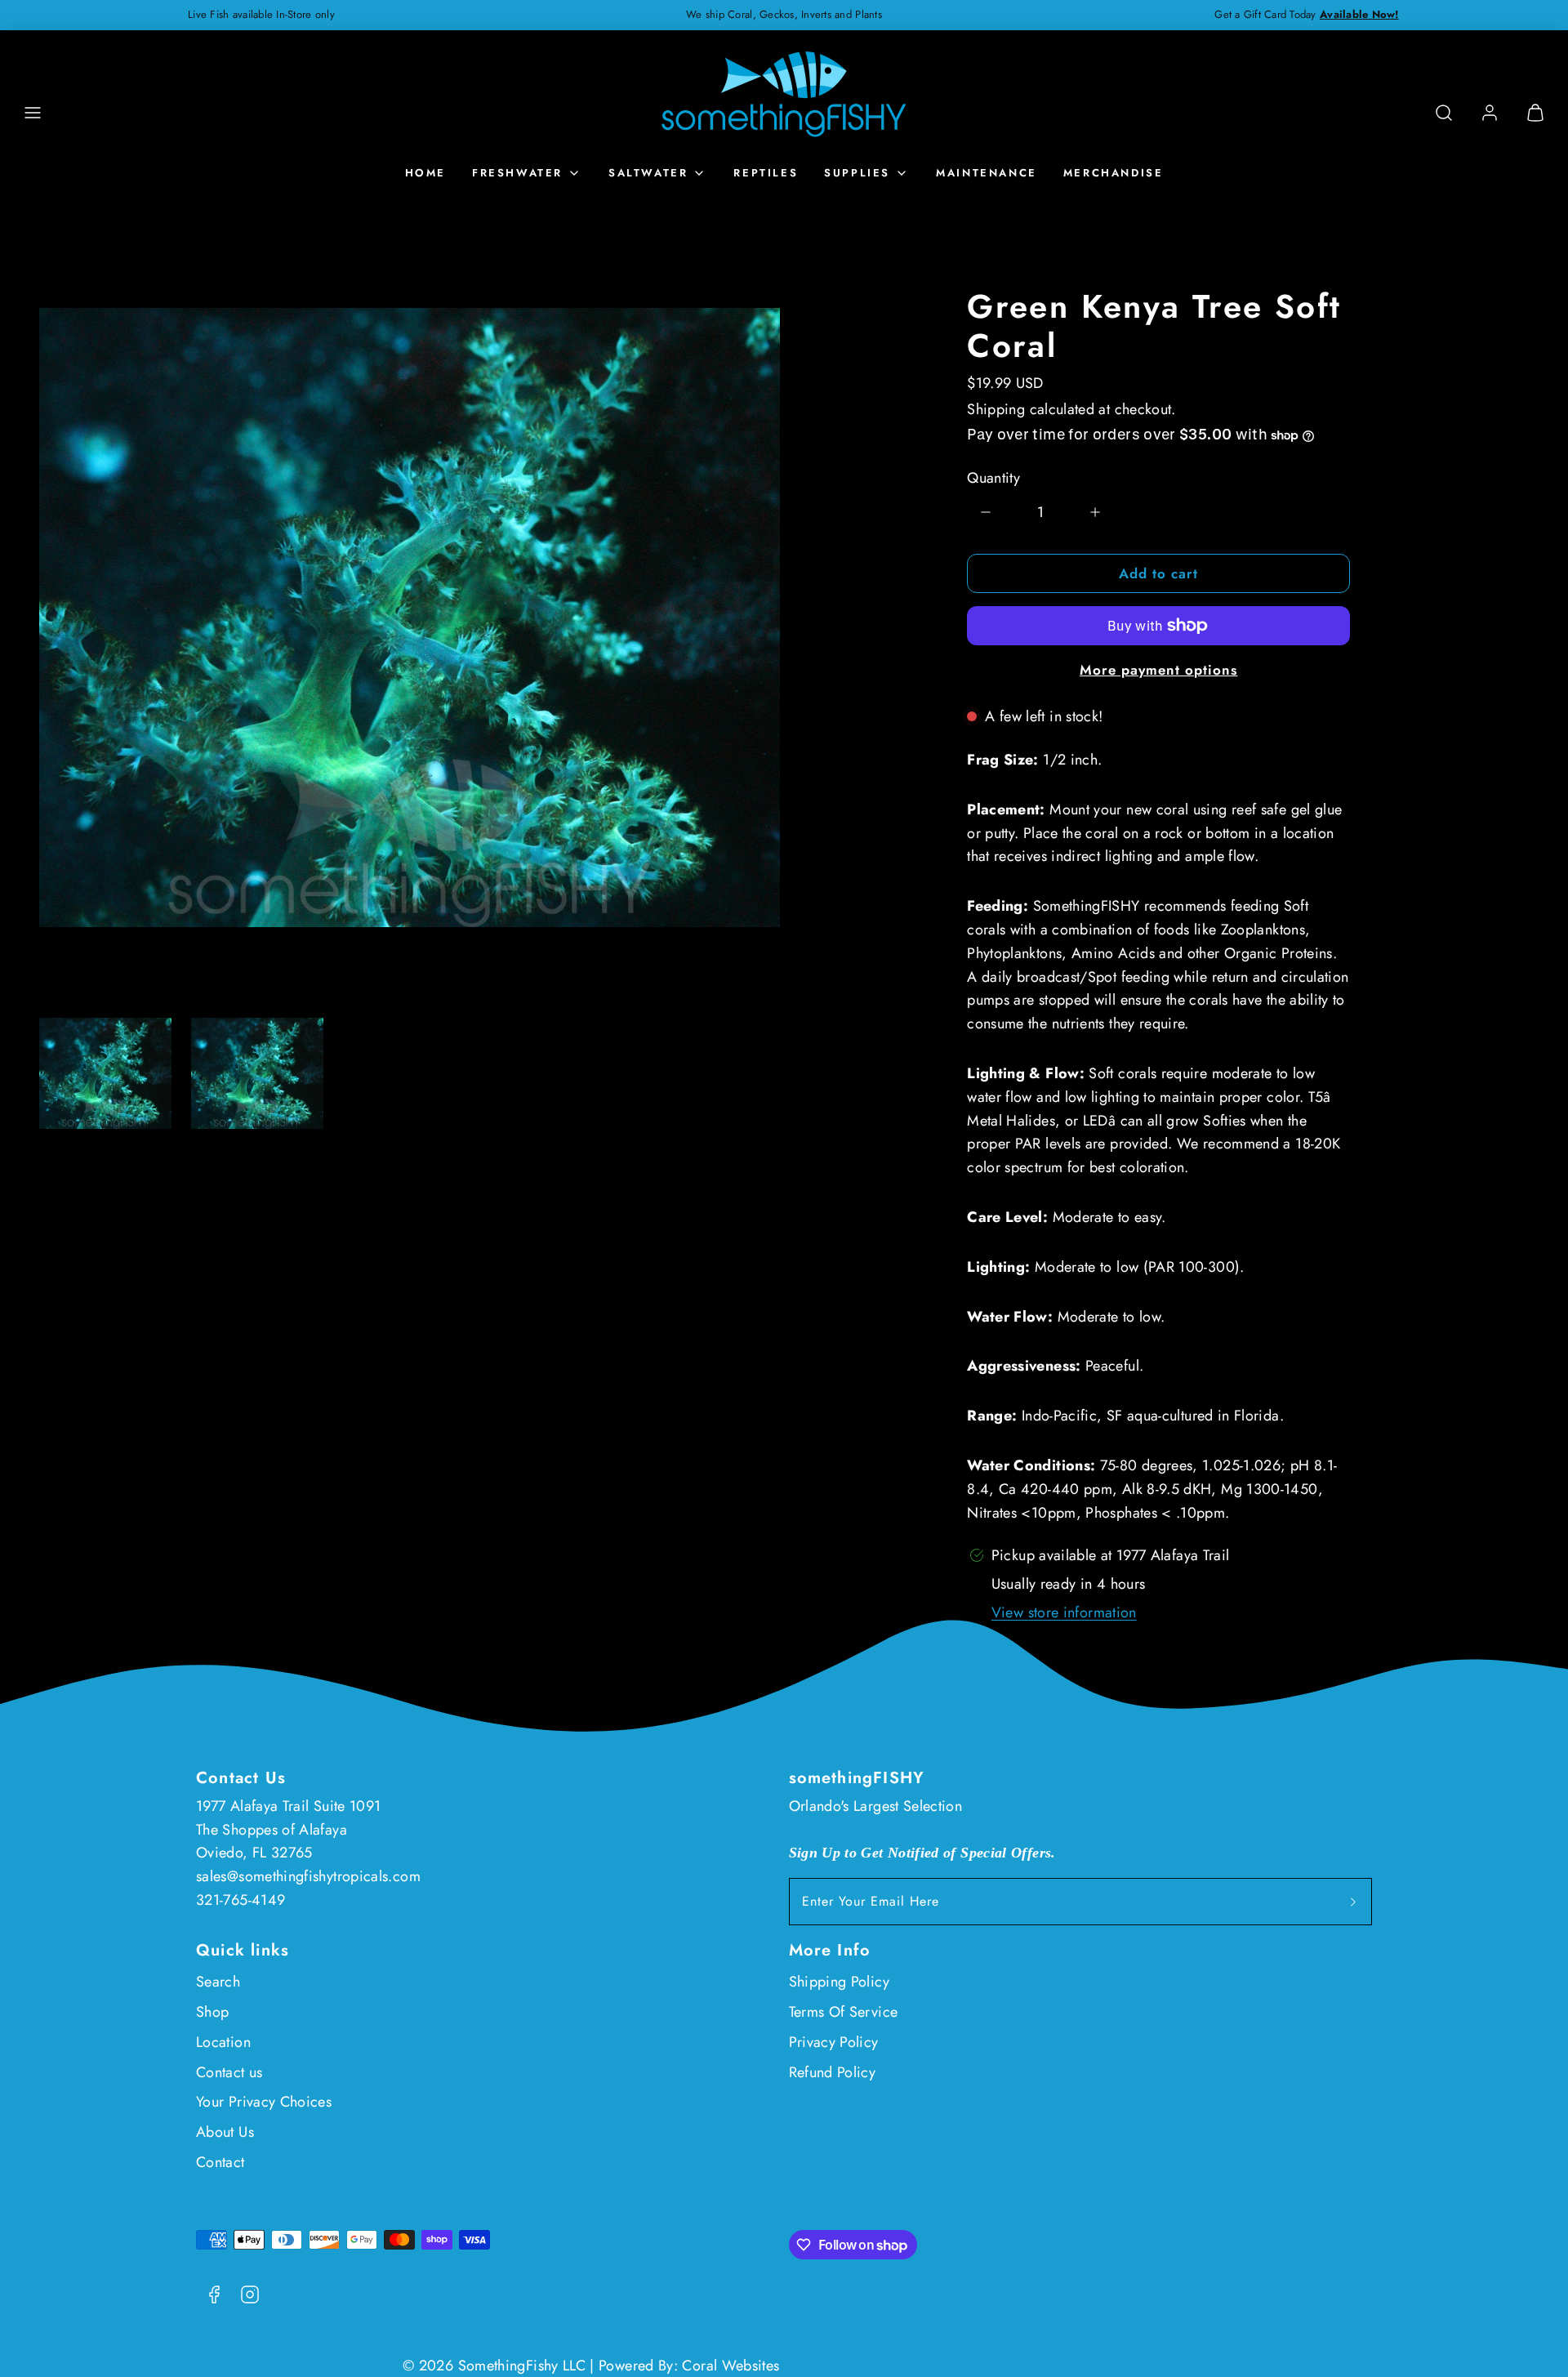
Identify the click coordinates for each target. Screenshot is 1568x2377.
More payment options (1158, 670)
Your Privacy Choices (264, 2102)
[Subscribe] (1353, 1902)
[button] (33, 113)
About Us (225, 2132)
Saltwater (648, 173)
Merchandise (1114, 173)
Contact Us (241, 1778)
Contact (220, 2162)
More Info (830, 1950)
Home (425, 173)
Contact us (229, 2072)
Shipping (996, 409)
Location (223, 2042)
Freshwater (517, 173)
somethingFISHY (857, 1778)
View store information (1064, 1612)
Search (218, 1982)
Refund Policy (833, 2072)
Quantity (993, 478)
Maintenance (987, 173)
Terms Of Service (844, 2012)
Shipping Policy (839, 1982)
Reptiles (766, 173)
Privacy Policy (834, 2042)
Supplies (857, 173)
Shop (212, 2012)
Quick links (243, 1950)
